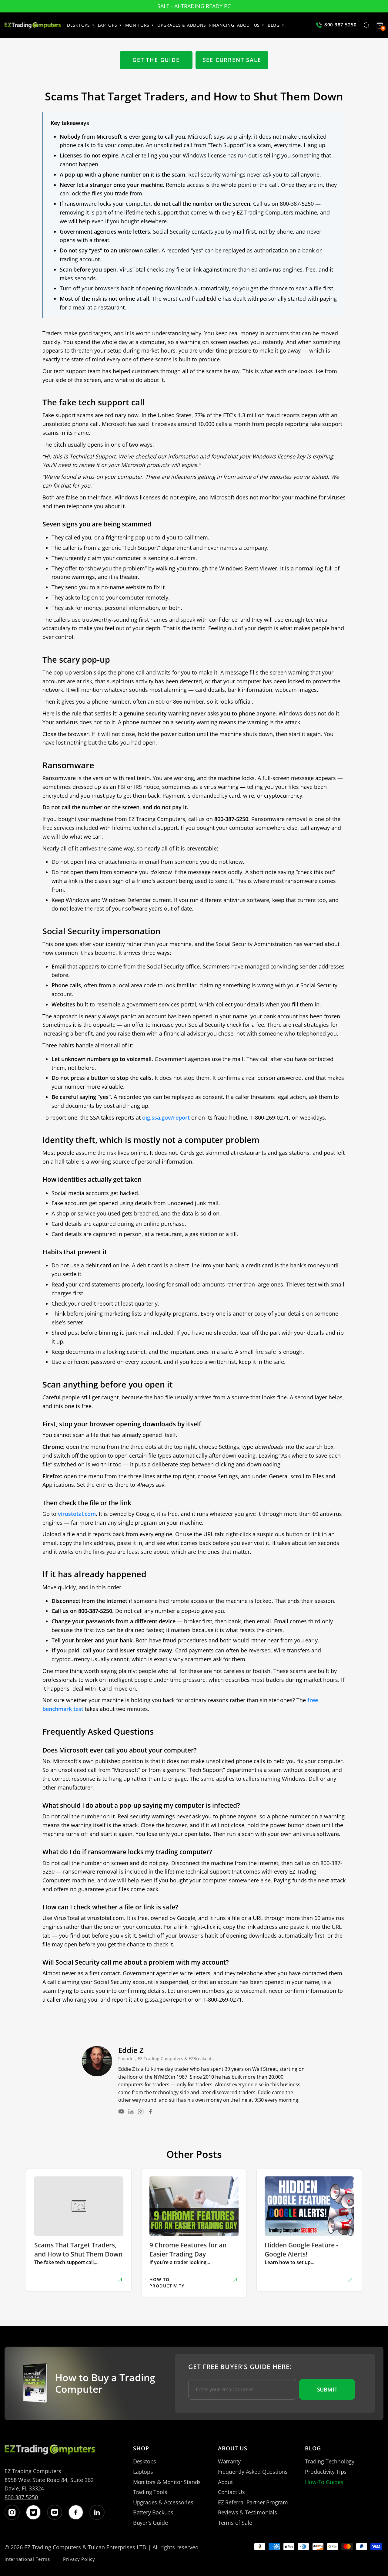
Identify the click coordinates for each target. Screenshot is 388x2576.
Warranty (229, 2461)
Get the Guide (156, 60)
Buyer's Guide (151, 2523)
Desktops (145, 2461)
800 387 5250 (21, 2497)
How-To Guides (324, 2482)
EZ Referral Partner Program (253, 2502)
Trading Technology (330, 2461)
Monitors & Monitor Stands (167, 2482)
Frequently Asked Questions (253, 2472)
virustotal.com (77, 1514)
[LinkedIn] (131, 2111)
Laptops (143, 2472)
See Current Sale (232, 60)
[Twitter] (33, 2512)
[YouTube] (121, 2111)
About (225, 2482)
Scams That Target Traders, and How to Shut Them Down (78, 2249)
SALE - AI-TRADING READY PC (194, 6)
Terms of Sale (235, 2523)
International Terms (27, 2559)
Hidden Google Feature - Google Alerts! (301, 2249)
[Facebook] (150, 2111)
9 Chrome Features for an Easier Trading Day (188, 2249)
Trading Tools (150, 2492)
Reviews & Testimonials (248, 2512)
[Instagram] (141, 2111)
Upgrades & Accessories (163, 2502)
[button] (82, 25)
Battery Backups (153, 2512)
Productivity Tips (326, 2472)
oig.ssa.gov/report (166, 1117)
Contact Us (231, 2492)
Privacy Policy (79, 2559)
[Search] (366, 26)
